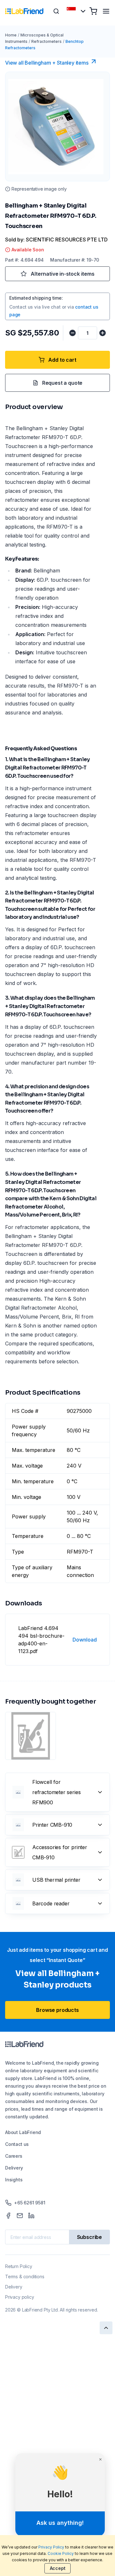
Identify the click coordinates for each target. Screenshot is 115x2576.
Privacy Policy (51, 2547)
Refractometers (46, 41)
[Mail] (20, 2216)
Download (85, 1640)
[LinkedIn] (31, 2216)
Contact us (17, 2144)
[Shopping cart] (93, 11)
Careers (14, 2156)
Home (11, 35)
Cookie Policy (61, 2553)
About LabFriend (23, 2132)
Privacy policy (19, 2297)
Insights (14, 2180)
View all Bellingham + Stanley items (47, 63)
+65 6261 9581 (30, 2203)
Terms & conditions (25, 2277)
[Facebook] (8, 2216)
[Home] (24, 11)
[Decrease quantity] (73, 333)
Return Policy (19, 2266)
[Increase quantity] (103, 333)
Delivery (14, 2168)
